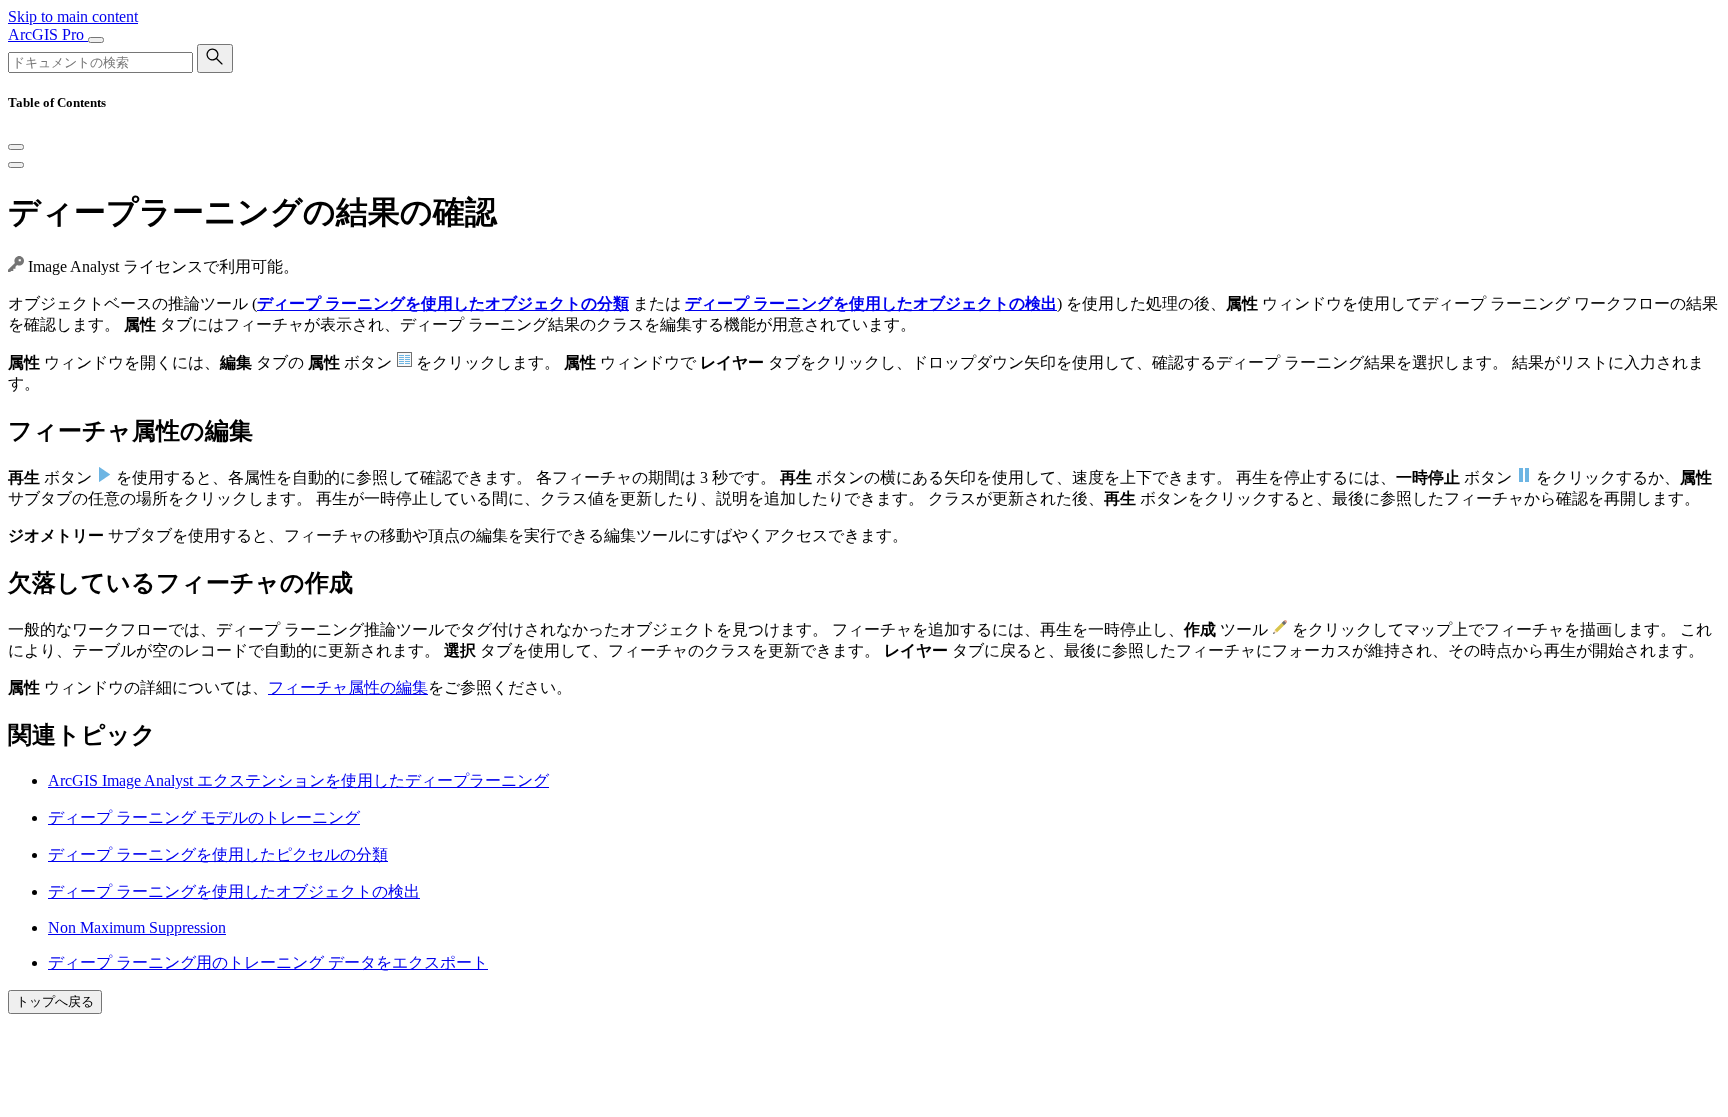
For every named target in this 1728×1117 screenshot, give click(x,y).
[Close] (16, 147)
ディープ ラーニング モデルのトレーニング (204, 817)
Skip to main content (73, 16)
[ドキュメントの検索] (215, 58)
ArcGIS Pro (48, 34)
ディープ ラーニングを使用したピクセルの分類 (218, 854)
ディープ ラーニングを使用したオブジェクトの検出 (234, 891)
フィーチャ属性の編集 (348, 687)
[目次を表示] (16, 165)
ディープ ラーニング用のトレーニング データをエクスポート (268, 962)
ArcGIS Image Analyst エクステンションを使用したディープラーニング (298, 780)
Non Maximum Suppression (137, 927)
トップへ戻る (55, 1001)
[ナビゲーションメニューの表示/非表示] (96, 40)
